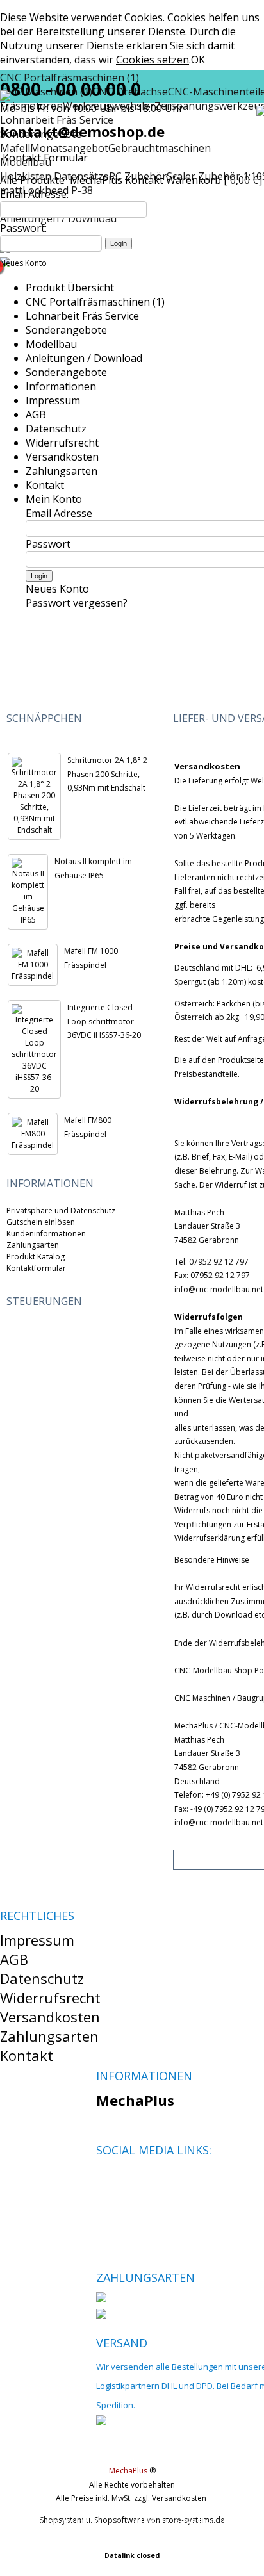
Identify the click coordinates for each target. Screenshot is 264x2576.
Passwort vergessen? (77, 603)
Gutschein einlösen (41, 1222)
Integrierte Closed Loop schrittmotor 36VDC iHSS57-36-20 (104, 1021)
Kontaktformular (36, 1268)
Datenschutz (56, 429)
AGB (36, 414)
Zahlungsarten (62, 471)
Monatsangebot (69, 148)
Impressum (53, 400)
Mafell (15, 148)
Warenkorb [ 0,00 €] (214, 180)
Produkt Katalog (36, 1257)
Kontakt (144, 180)
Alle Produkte (34, 180)
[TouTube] (149, 2180)
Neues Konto (23, 263)
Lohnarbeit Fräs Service (82, 316)
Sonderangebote (66, 330)
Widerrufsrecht (62, 443)
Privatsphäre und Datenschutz (61, 1210)
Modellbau (51, 344)
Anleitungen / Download (84, 358)
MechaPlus (96, 180)
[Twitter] (127, 2180)
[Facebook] (105, 2180)
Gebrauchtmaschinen (160, 148)
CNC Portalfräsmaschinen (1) (95, 302)
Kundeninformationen (46, 1234)
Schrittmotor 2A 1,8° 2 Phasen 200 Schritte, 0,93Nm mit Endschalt (107, 774)
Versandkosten (62, 457)
